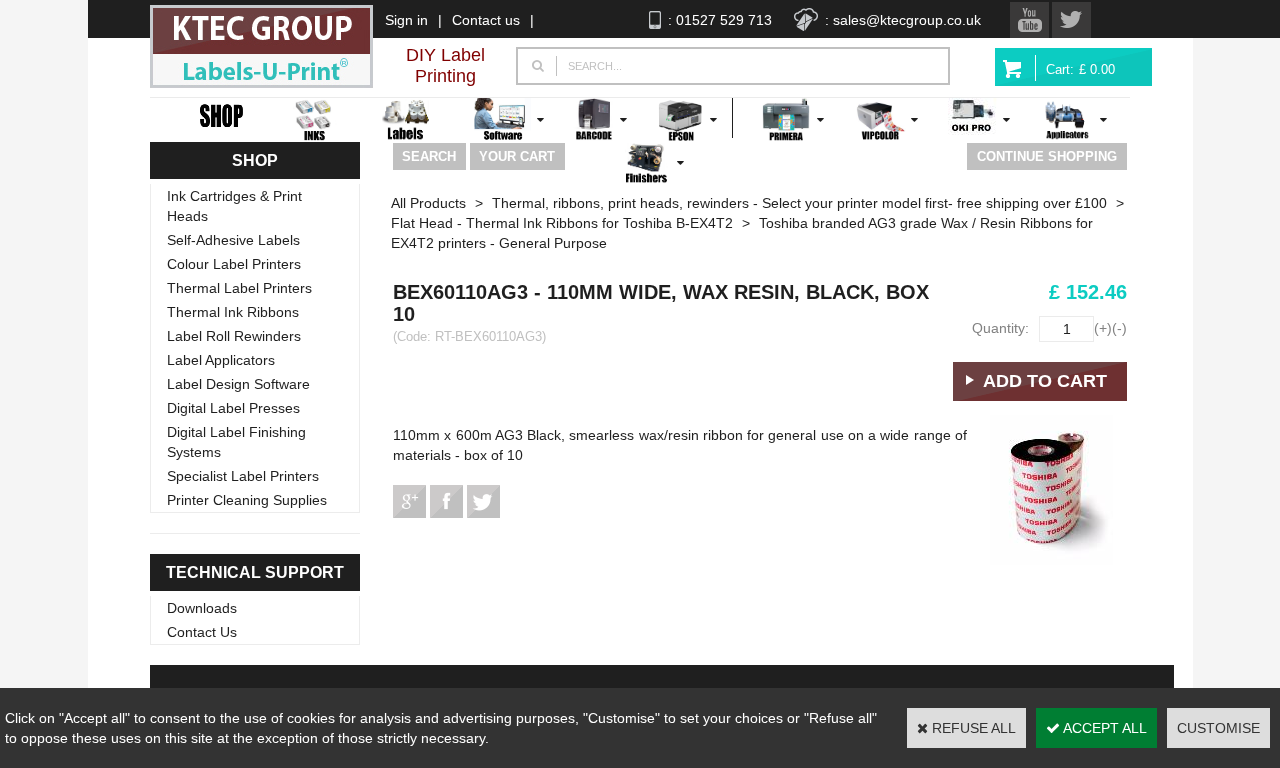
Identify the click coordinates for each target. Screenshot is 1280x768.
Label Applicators (221, 360)
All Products (428, 203)
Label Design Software (238, 384)
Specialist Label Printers (243, 476)
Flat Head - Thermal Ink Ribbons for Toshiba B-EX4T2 (562, 223)
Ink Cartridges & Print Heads (234, 206)
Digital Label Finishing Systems (236, 442)
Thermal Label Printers (239, 288)
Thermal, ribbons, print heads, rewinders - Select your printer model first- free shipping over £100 (799, 203)
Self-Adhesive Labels (233, 240)
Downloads (202, 608)
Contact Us (202, 632)
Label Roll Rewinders (234, 336)
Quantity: (1000, 328)
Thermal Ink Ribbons (233, 312)
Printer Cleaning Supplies (247, 500)
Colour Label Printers (234, 264)
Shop (255, 160)
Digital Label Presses (233, 408)
